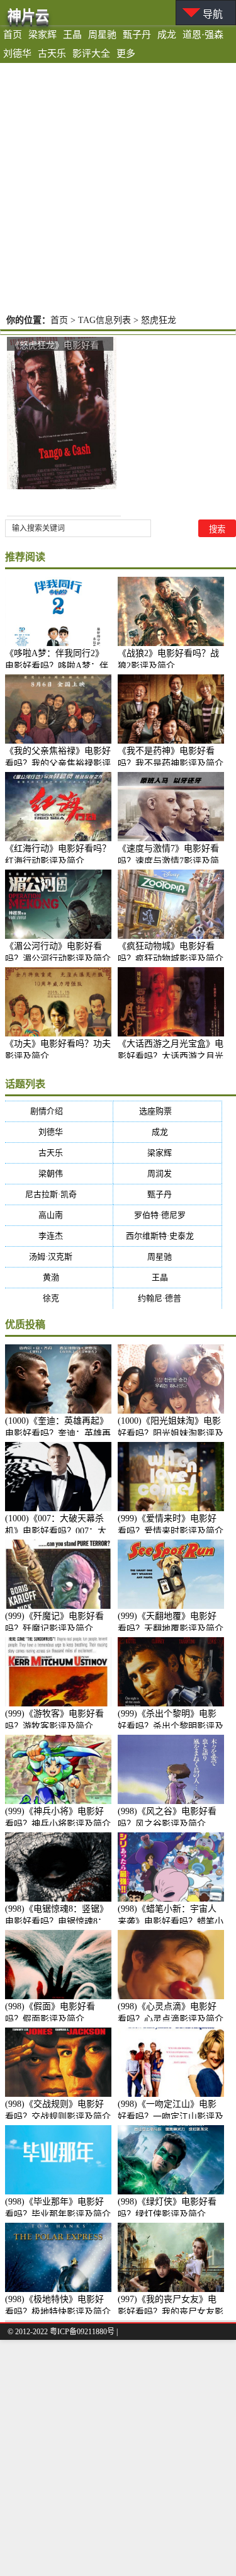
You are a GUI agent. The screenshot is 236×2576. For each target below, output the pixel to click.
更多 (126, 54)
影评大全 (91, 54)
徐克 (59, 1298)
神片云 (28, 15)
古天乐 (52, 54)
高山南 (59, 1215)
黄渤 (59, 1277)
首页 (13, 35)
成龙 (167, 35)
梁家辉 (42, 35)
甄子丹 (137, 35)
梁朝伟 (59, 1173)
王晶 (72, 35)
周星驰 (102, 35)
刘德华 (17, 54)
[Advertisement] (118, 187)
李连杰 (59, 1236)
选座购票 (168, 1111)
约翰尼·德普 (167, 1298)
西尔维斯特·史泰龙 (168, 1236)
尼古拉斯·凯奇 (59, 1194)
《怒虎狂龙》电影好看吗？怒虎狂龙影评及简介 (59, 345)
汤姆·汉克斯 (59, 1257)
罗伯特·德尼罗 (168, 1215)
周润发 (167, 1173)
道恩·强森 (203, 35)
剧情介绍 (59, 1111)
